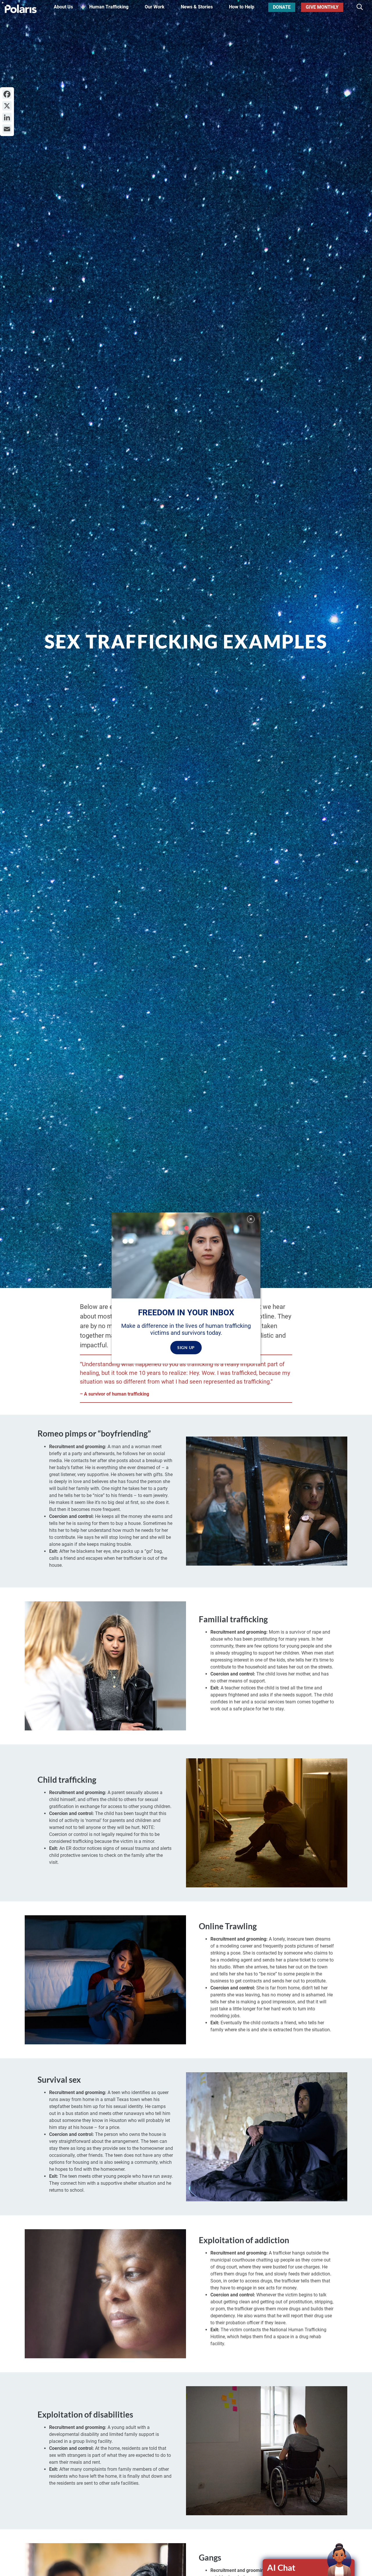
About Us (63, 7)
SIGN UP (186, 1347)
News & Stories (197, 7)
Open (309, 2568)
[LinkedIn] (7, 117)
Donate (282, 7)
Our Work (155, 7)
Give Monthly (322, 7)
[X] (7, 106)
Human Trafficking (109, 7)
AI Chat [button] (281, 2567)
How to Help (242, 7)
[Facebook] (7, 94)
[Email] (7, 129)
